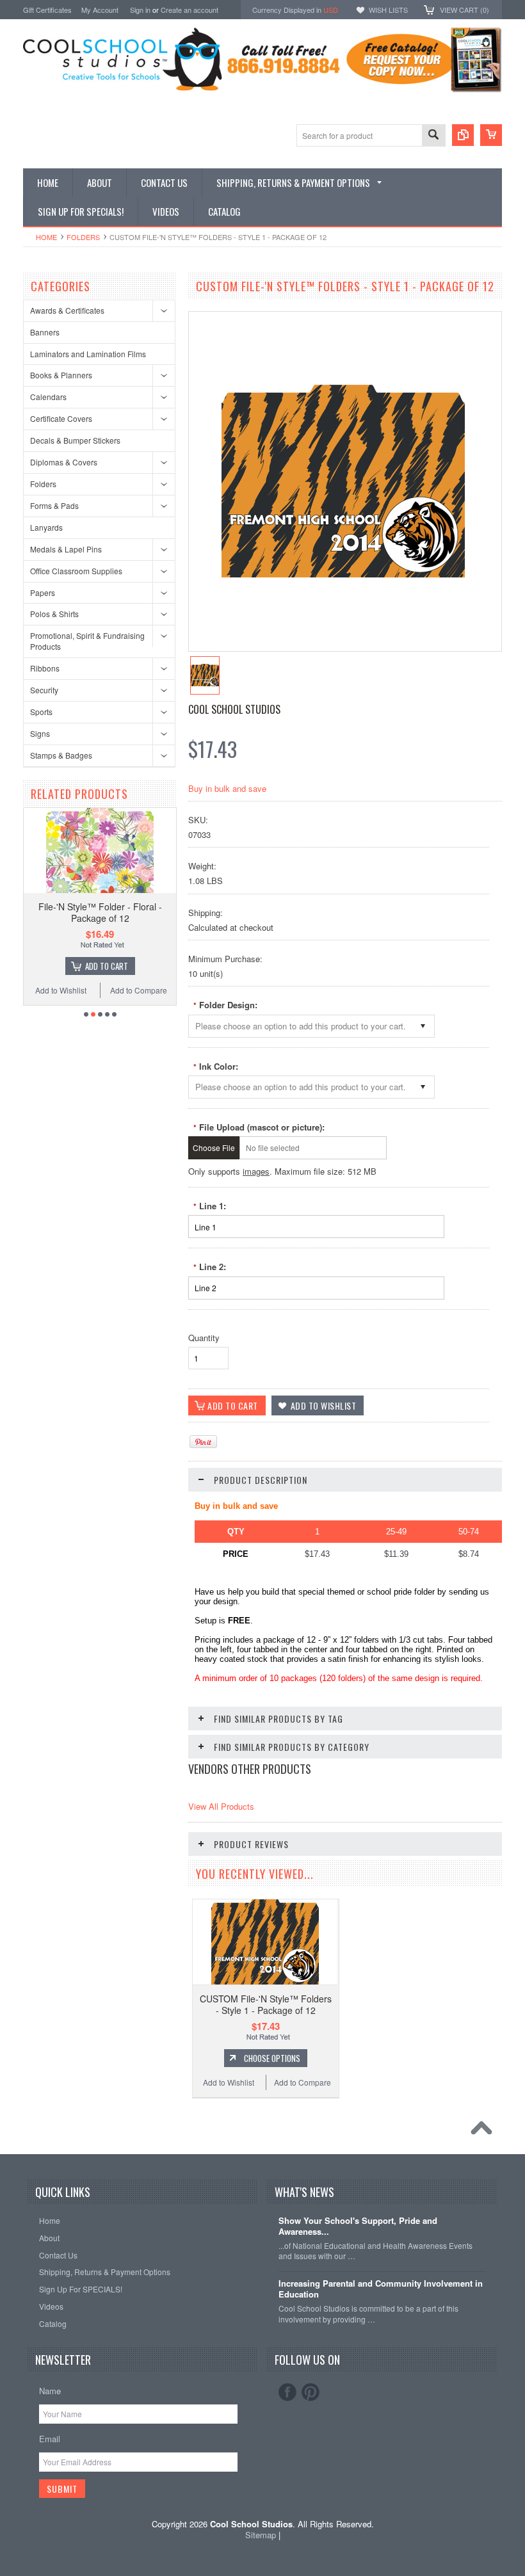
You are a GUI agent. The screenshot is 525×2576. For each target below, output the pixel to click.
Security (44, 690)
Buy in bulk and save (227, 788)
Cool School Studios (234, 709)
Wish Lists (388, 10)
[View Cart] (491, 135)
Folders (83, 237)
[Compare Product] (463, 135)
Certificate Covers (61, 418)
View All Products (221, 1806)
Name (50, 2391)
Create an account (190, 10)
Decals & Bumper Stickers (75, 440)
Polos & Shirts (54, 614)
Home (46, 237)
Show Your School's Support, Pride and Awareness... (358, 2226)
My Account (100, 10)
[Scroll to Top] (485, 2131)
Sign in (140, 10)
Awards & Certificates (67, 310)
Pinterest (311, 2392)
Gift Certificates (47, 10)
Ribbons (45, 668)
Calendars (48, 397)
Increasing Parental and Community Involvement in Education (381, 2289)
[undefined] (343, 574)
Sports (41, 712)
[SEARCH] (433, 136)
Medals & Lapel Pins (66, 549)
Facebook (287, 2392)
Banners (45, 332)
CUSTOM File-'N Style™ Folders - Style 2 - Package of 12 (135, 912)
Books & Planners (61, 375)
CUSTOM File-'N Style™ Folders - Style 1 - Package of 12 (266, 2004)
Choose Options (141, 966)
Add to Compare (173, 990)
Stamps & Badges (61, 755)
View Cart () (464, 10)
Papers (43, 592)
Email (50, 2439)
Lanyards (46, 527)
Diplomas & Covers (64, 462)
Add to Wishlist (96, 990)
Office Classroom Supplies (76, 571)
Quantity (204, 1338)
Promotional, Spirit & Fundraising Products (87, 641)
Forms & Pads (54, 505)
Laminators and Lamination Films (88, 354)
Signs (40, 733)
